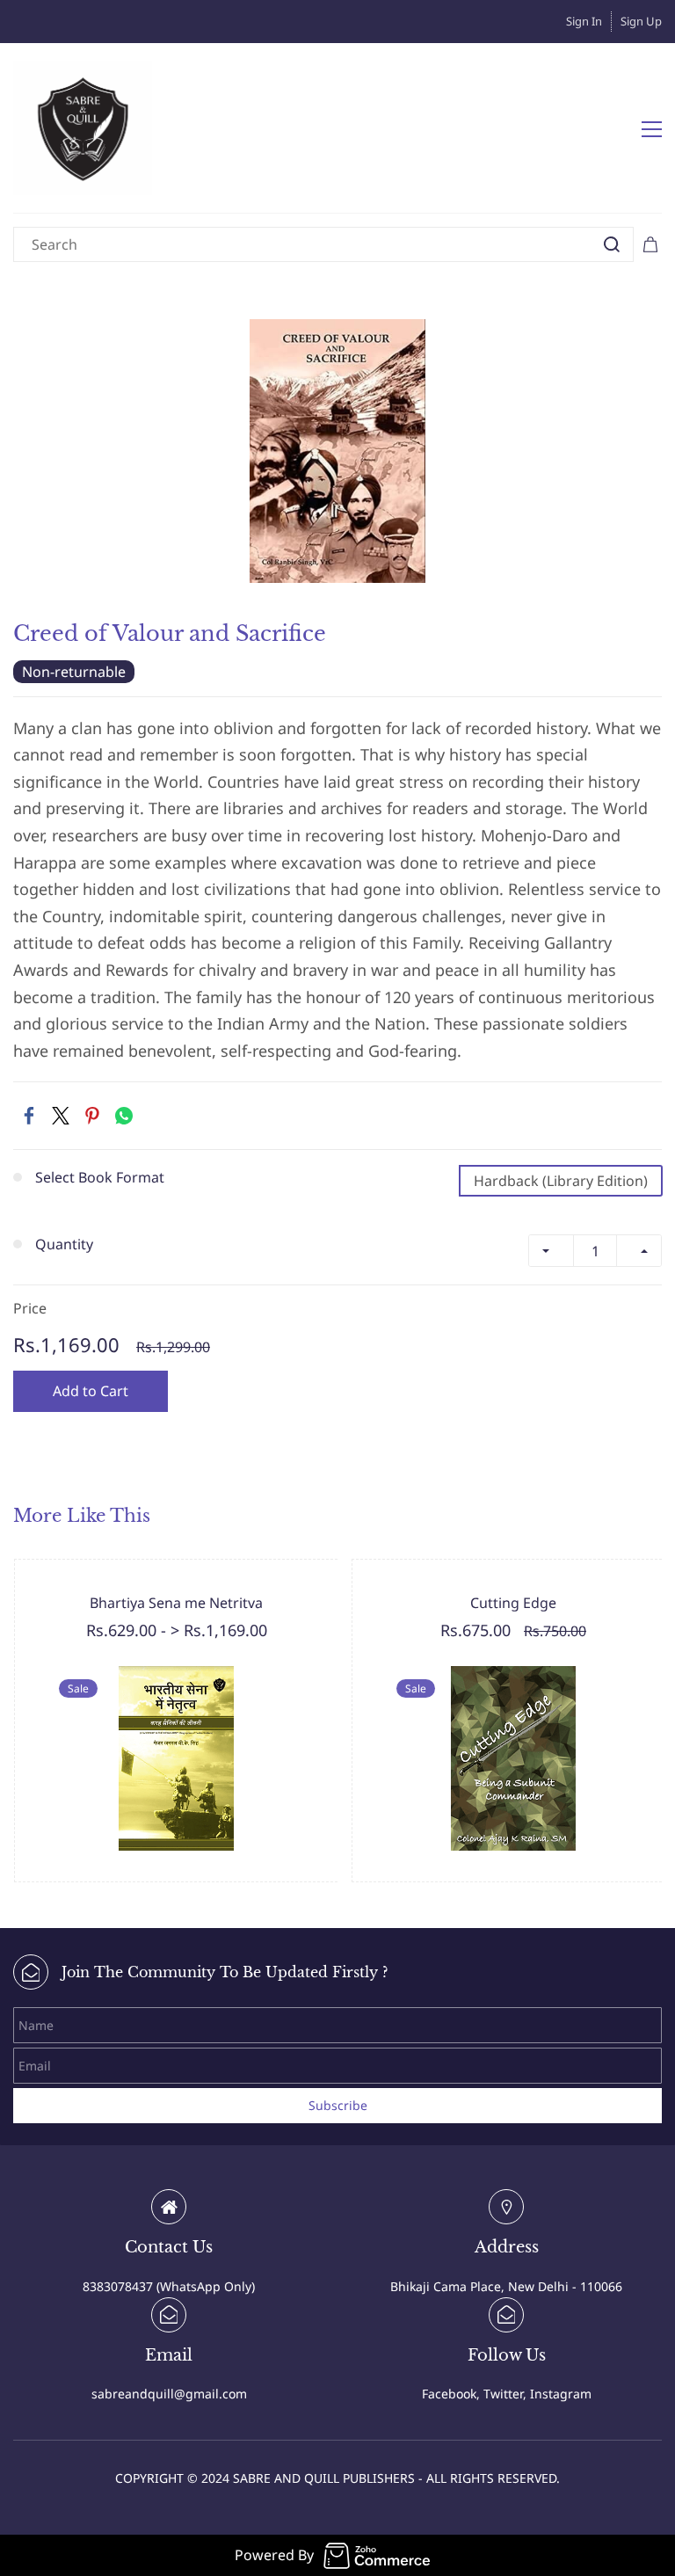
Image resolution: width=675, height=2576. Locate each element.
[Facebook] (29, 1116)
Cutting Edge (513, 1603)
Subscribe (338, 2105)
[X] (61, 1116)
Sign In (584, 21)
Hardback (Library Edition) (561, 1181)
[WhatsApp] (124, 1116)
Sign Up (641, 21)
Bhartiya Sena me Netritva (176, 1603)
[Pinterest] (92, 1116)
